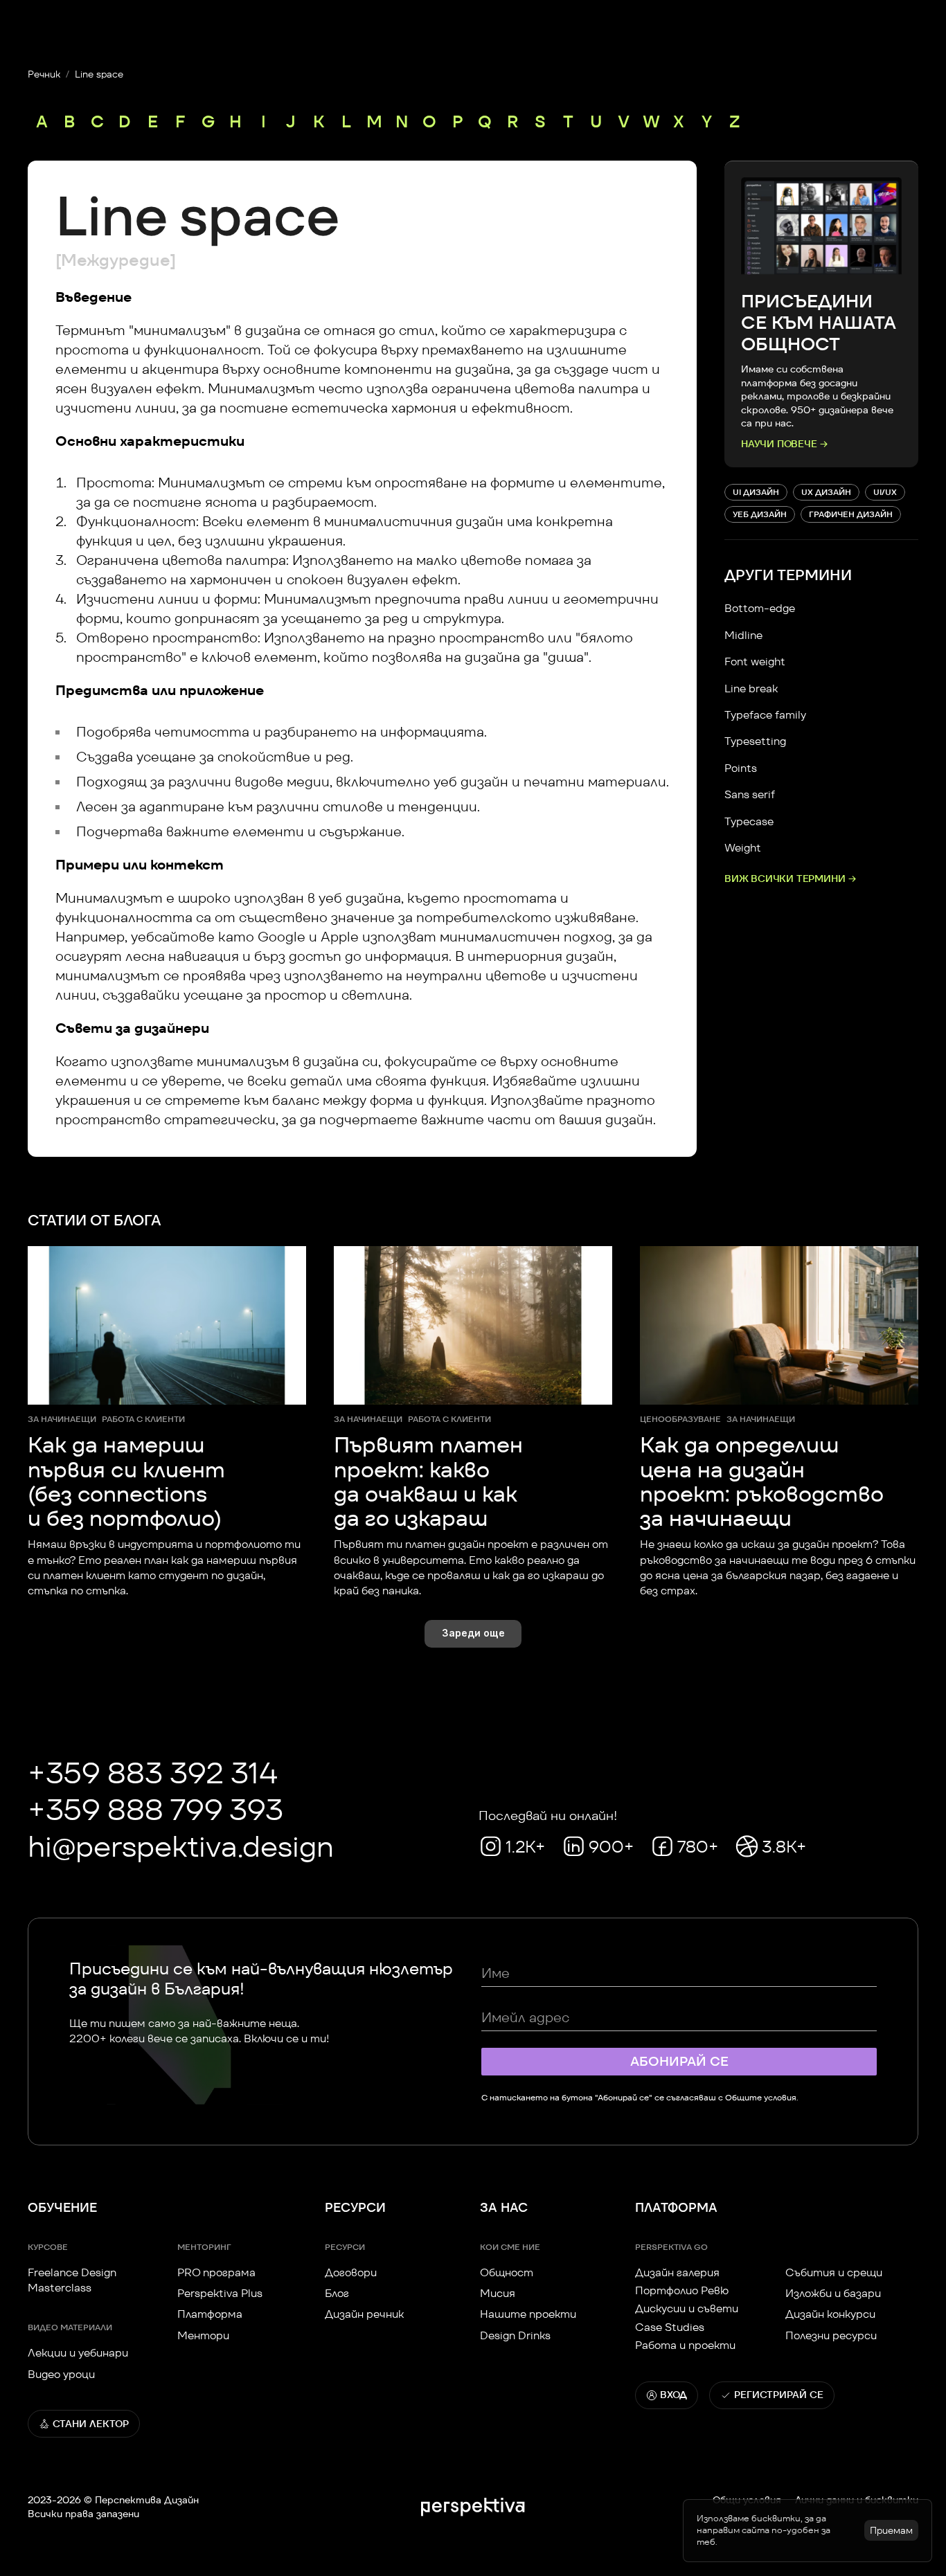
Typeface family (765, 715)
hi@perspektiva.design (181, 1847)
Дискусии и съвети (687, 2309)
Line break (751, 688)
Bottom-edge (760, 608)
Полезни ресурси (831, 2335)
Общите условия (761, 2097)
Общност (507, 2272)
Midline (743, 635)
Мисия (498, 2294)
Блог (337, 2294)
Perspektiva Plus (220, 2294)
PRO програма (216, 2272)
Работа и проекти (685, 2346)
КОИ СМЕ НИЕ (510, 2247)
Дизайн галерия (677, 2272)
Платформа (210, 2315)
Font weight (755, 661)
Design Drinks (515, 2335)
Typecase (749, 821)
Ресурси (345, 2247)
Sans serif (750, 794)
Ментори (203, 2335)
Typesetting (755, 741)
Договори (351, 2272)
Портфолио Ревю (682, 2291)
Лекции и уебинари (78, 2353)
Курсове (48, 2247)
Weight (743, 848)
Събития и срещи (834, 2272)
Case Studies (670, 2327)
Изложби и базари (833, 2294)
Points (741, 768)
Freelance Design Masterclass (73, 2280)
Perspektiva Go (671, 2247)
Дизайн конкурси (830, 2315)
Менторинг (204, 2247)
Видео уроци (61, 2374)
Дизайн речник (364, 2315)
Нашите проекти (528, 2315)
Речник (44, 74)
